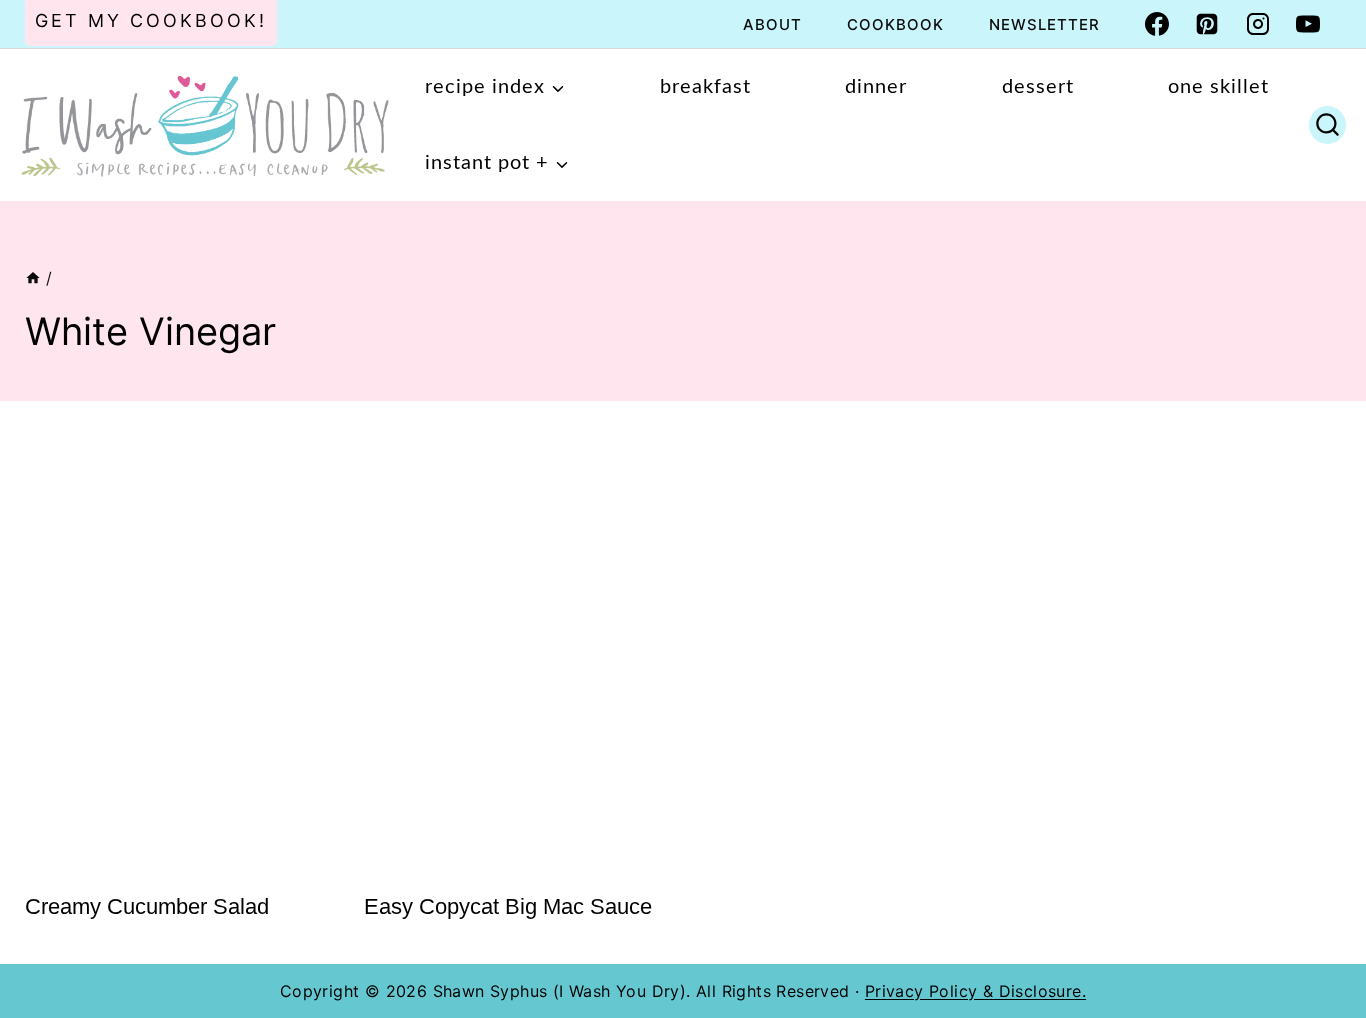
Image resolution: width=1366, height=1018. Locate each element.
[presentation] (174, 649)
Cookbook (895, 24)
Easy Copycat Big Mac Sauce (508, 906)
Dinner (876, 87)
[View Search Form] (1327, 125)
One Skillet (1218, 87)
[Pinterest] (1207, 24)
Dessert (1038, 87)
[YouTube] (1308, 24)
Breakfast (705, 87)
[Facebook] (1157, 24)
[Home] (33, 278)
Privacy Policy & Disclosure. (975, 991)
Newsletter (1044, 24)
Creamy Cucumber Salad (147, 906)
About (772, 24)
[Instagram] (1258, 24)
